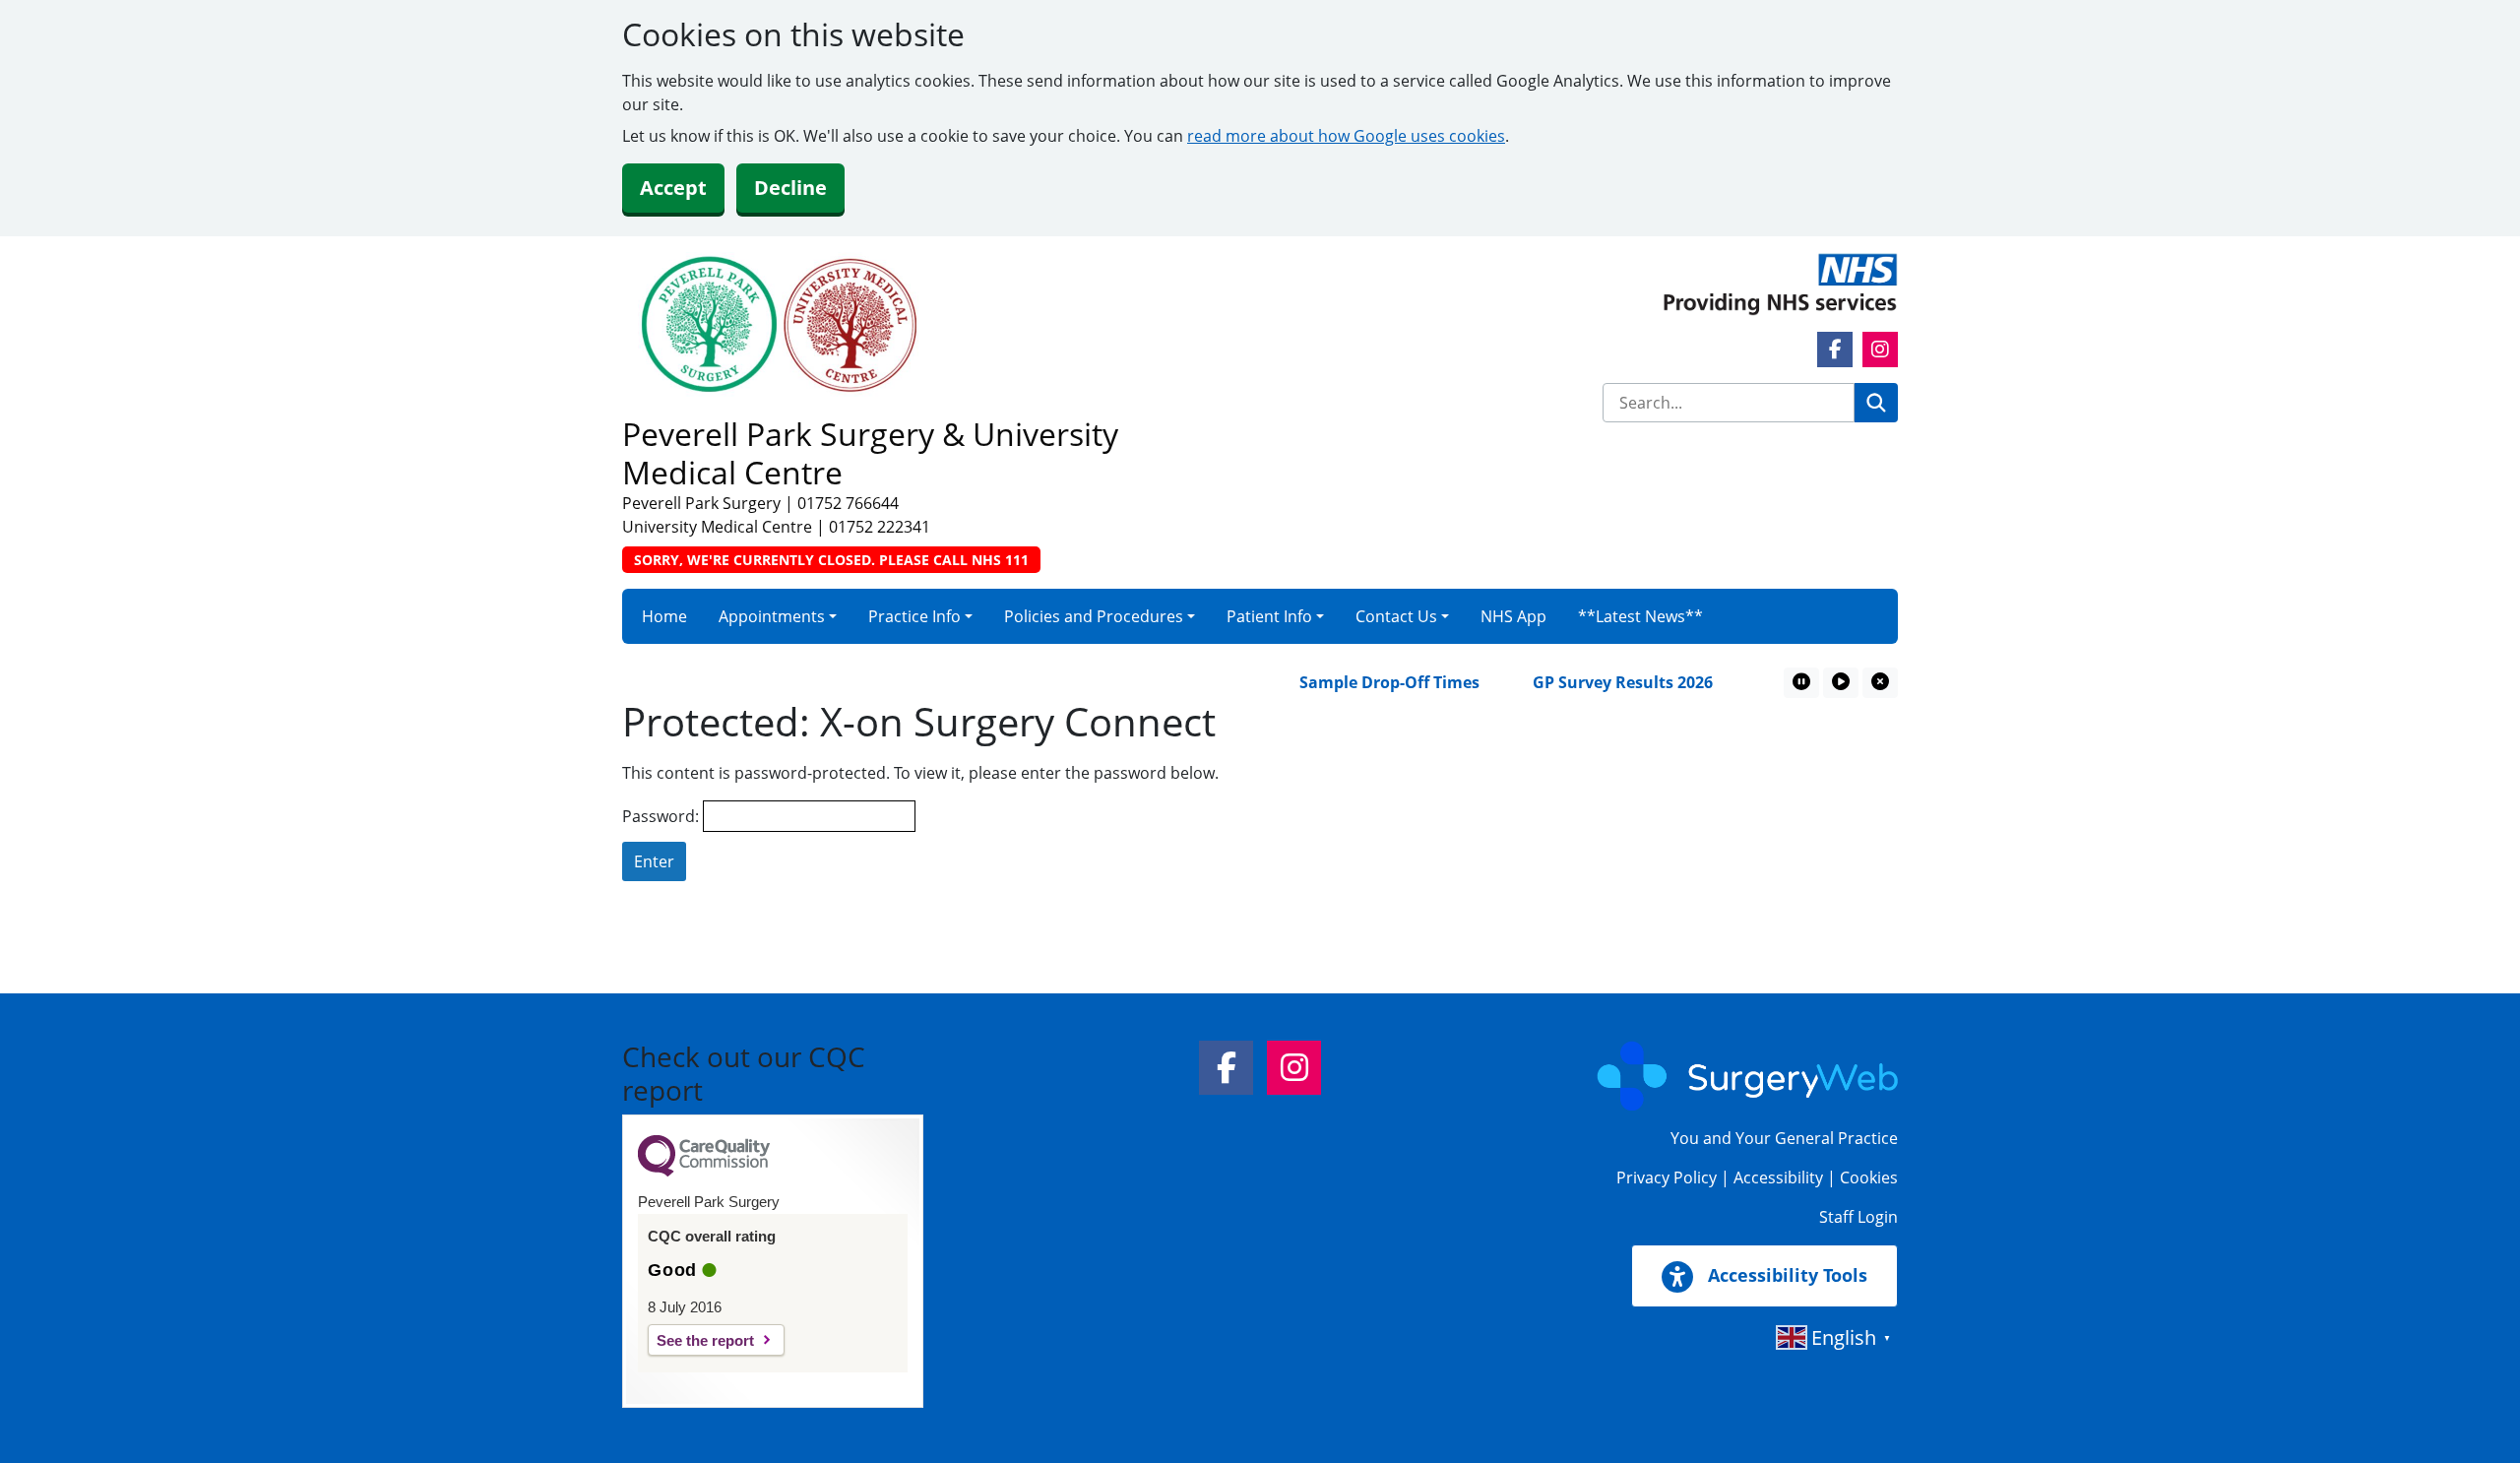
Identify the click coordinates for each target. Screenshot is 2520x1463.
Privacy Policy (1667, 1177)
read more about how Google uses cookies (1346, 136)
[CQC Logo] (704, 1172)
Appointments (772, 616)
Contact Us (1396, 616)
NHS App (1513, 616)
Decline (790, 188)
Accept (673, 188)
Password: (662, 816)
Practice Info (914, 616)
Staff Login (1858, 1217)
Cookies (1869, 1177)
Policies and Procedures (1094, 616)
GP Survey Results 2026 (1595, 682)
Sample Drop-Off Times (1362, 682)
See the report (705, 1340)
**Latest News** (1640, 616)
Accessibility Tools (1785, 1275)
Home (664, 616)
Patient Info (1269, 616)
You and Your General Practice (1784, 1138)
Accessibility (1778, 1177)
